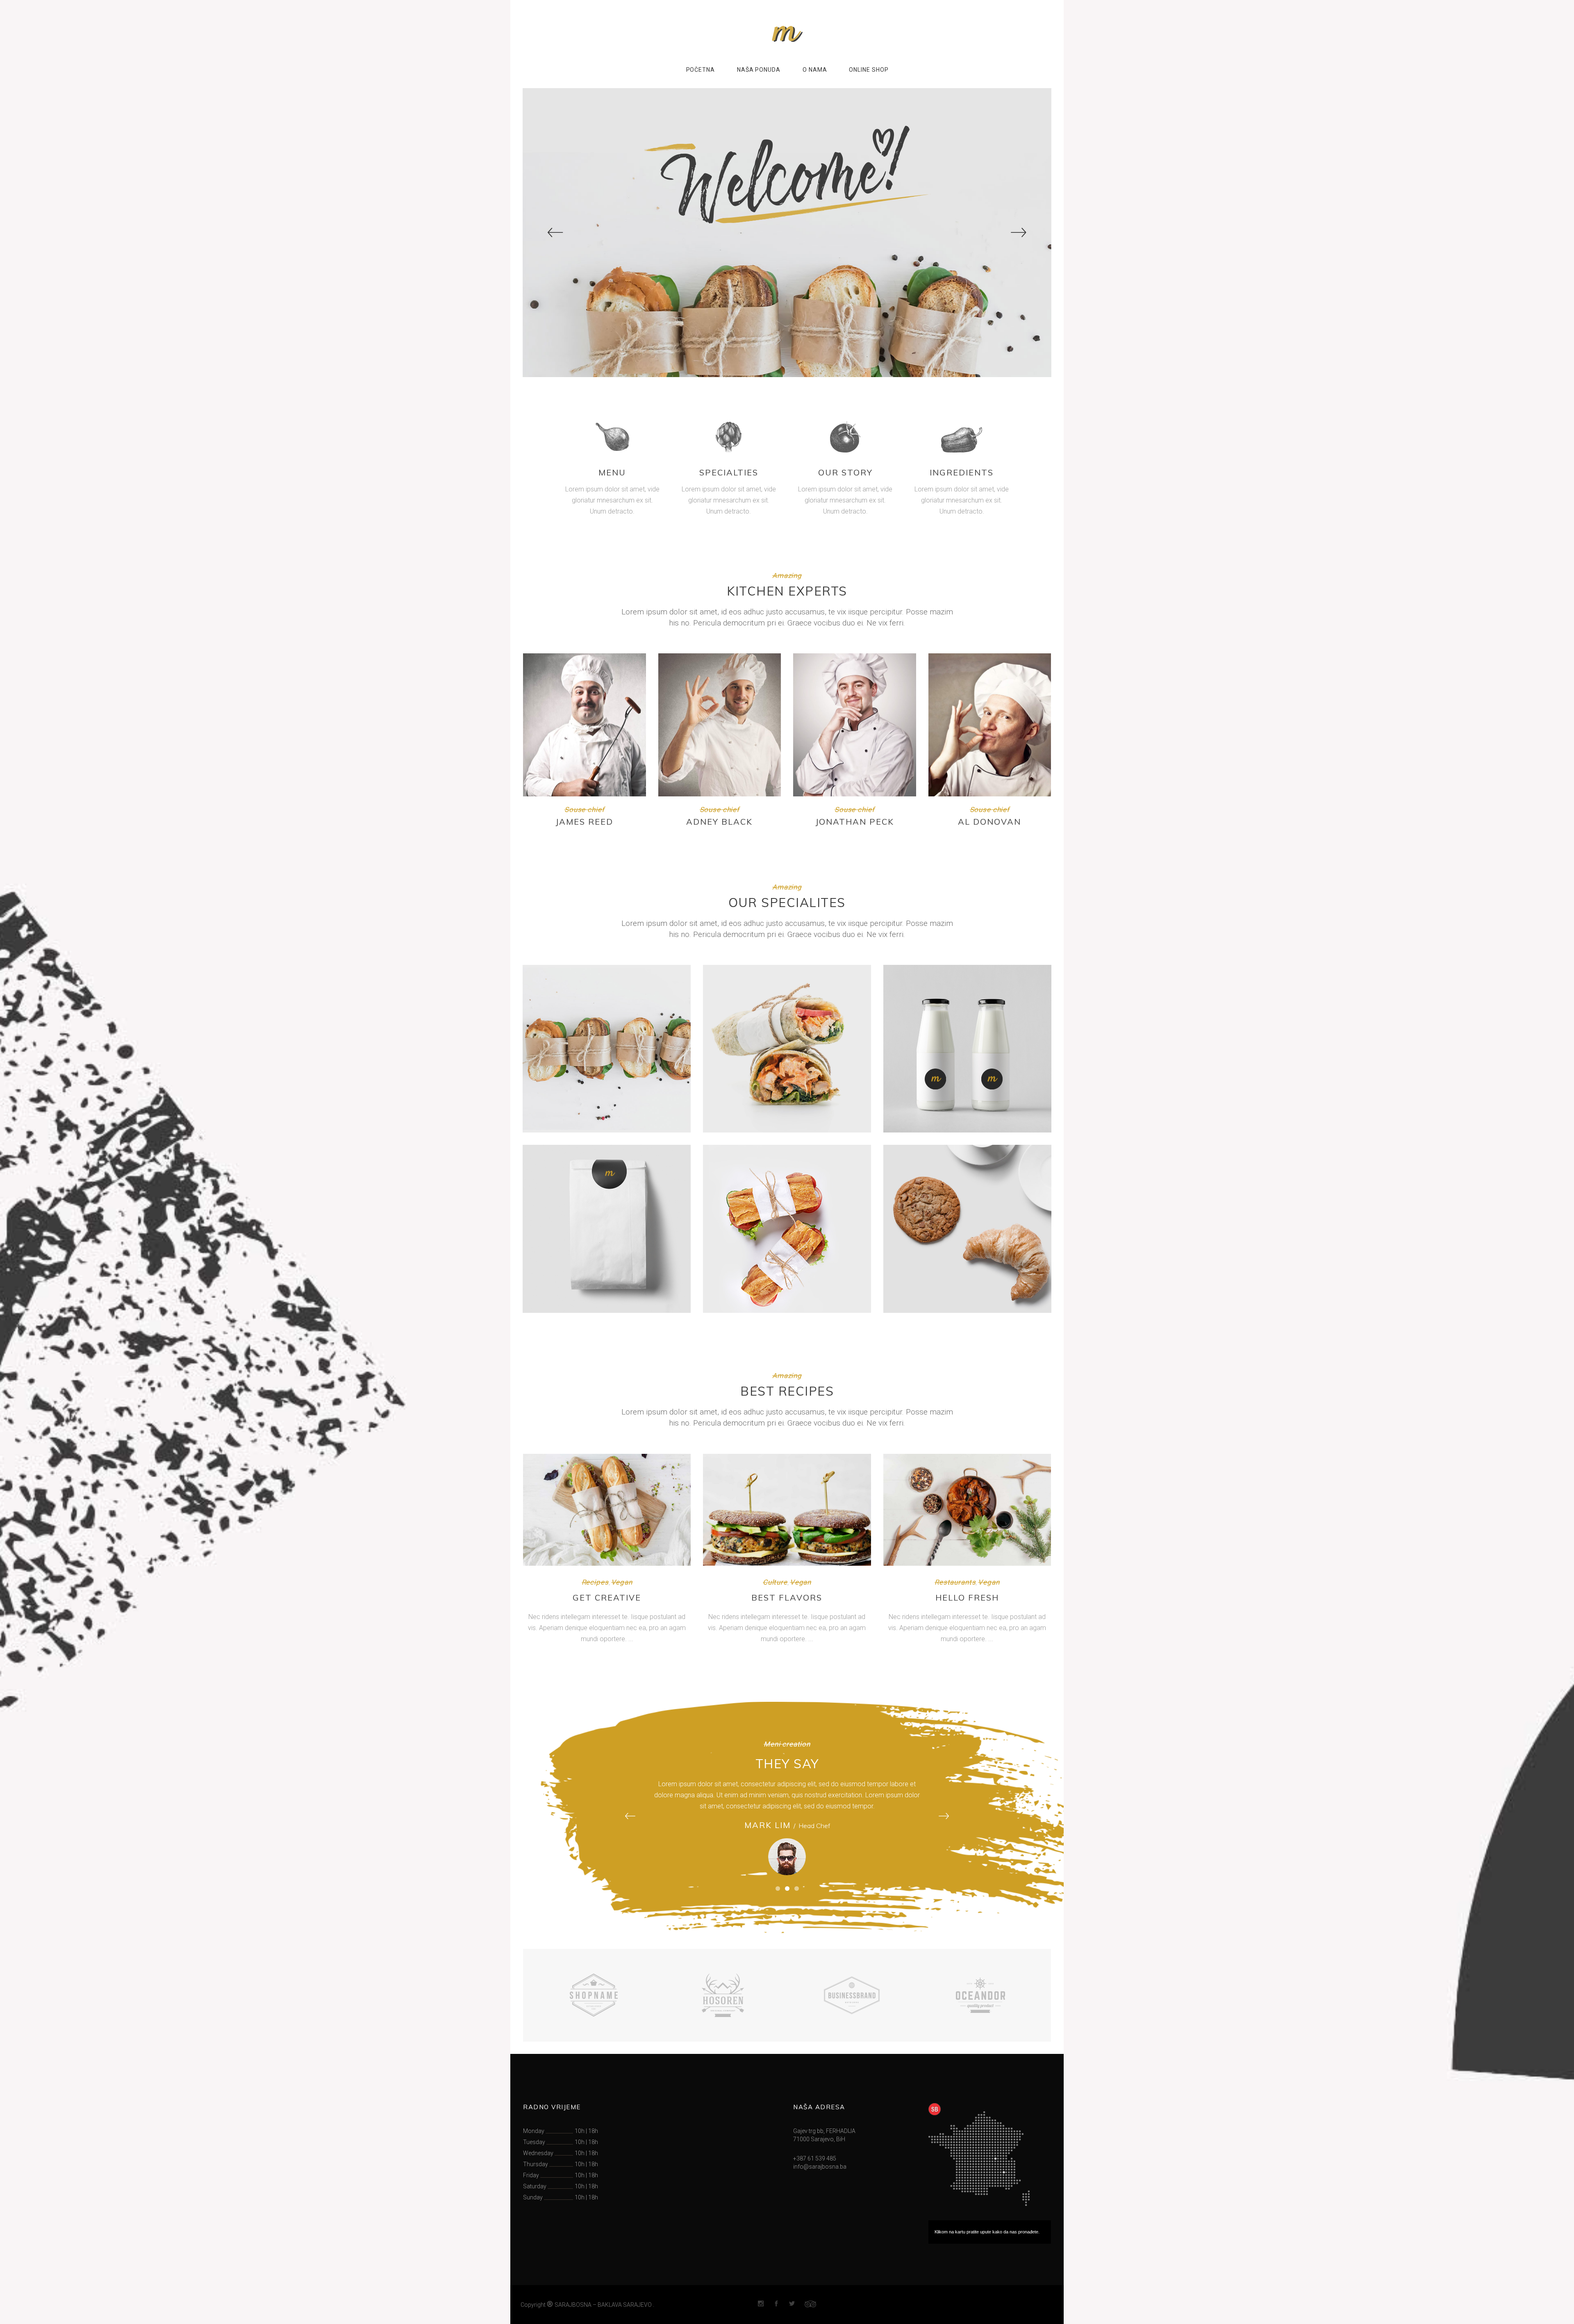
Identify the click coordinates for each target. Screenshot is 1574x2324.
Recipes (595, 1582)
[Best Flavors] (787, 1510)
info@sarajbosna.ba (820, 2167)
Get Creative (607, 1597)
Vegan (622, 1582)
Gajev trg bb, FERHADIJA (824, 2131)
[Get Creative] (607, 1510)
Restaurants (955, 1582)
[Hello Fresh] (967, 1510)
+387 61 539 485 (815, 2158)
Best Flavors (787, 1597)
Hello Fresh (967, 1597)
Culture (775, 1582)
